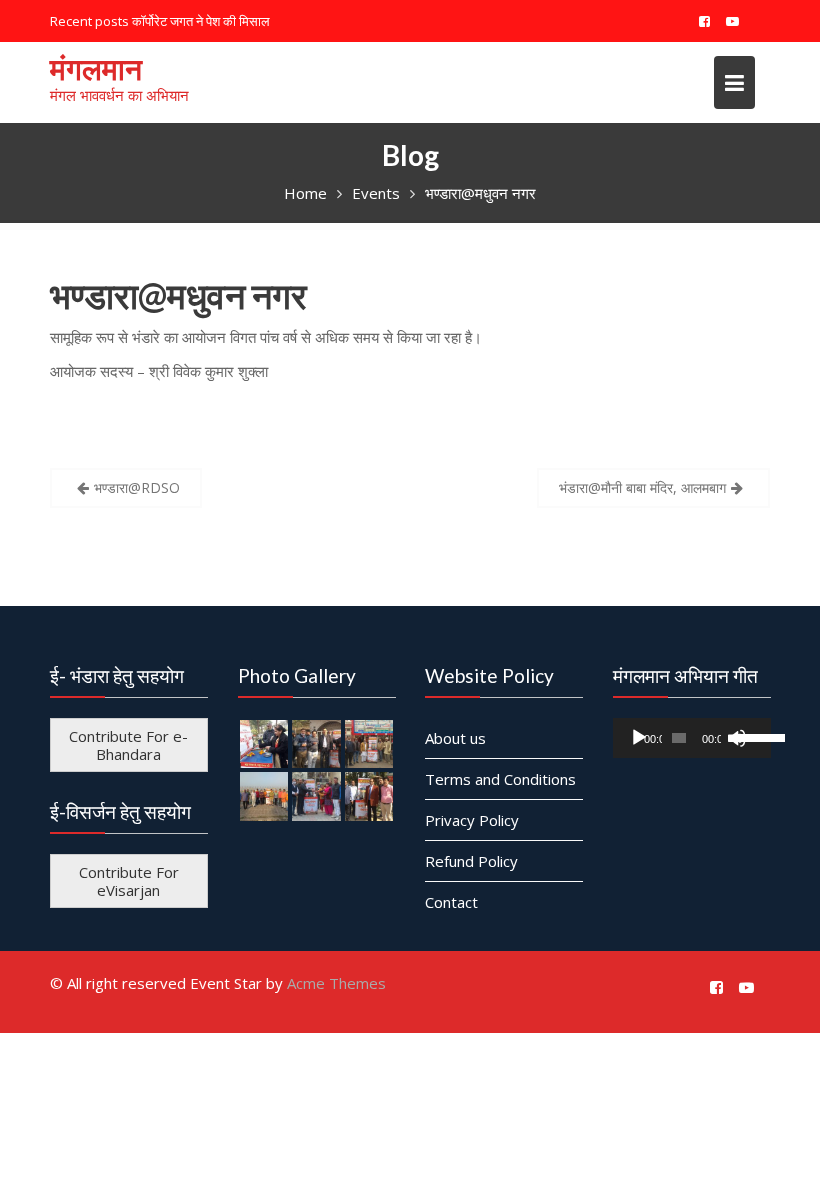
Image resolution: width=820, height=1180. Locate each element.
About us (455, 737)
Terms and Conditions (500, 778)
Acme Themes (336, 983)
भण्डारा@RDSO (137, 487)
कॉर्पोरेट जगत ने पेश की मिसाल (201, 21)
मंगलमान (96, 68)
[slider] (747, 735)
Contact (451, 901)
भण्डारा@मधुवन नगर (178, 295)
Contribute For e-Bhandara (128, 744)
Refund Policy (471, 860)
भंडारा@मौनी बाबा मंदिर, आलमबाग (642, 487)
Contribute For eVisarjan (129, 880)
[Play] (639, 737)
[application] (692, 737)
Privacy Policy (472, 819)
